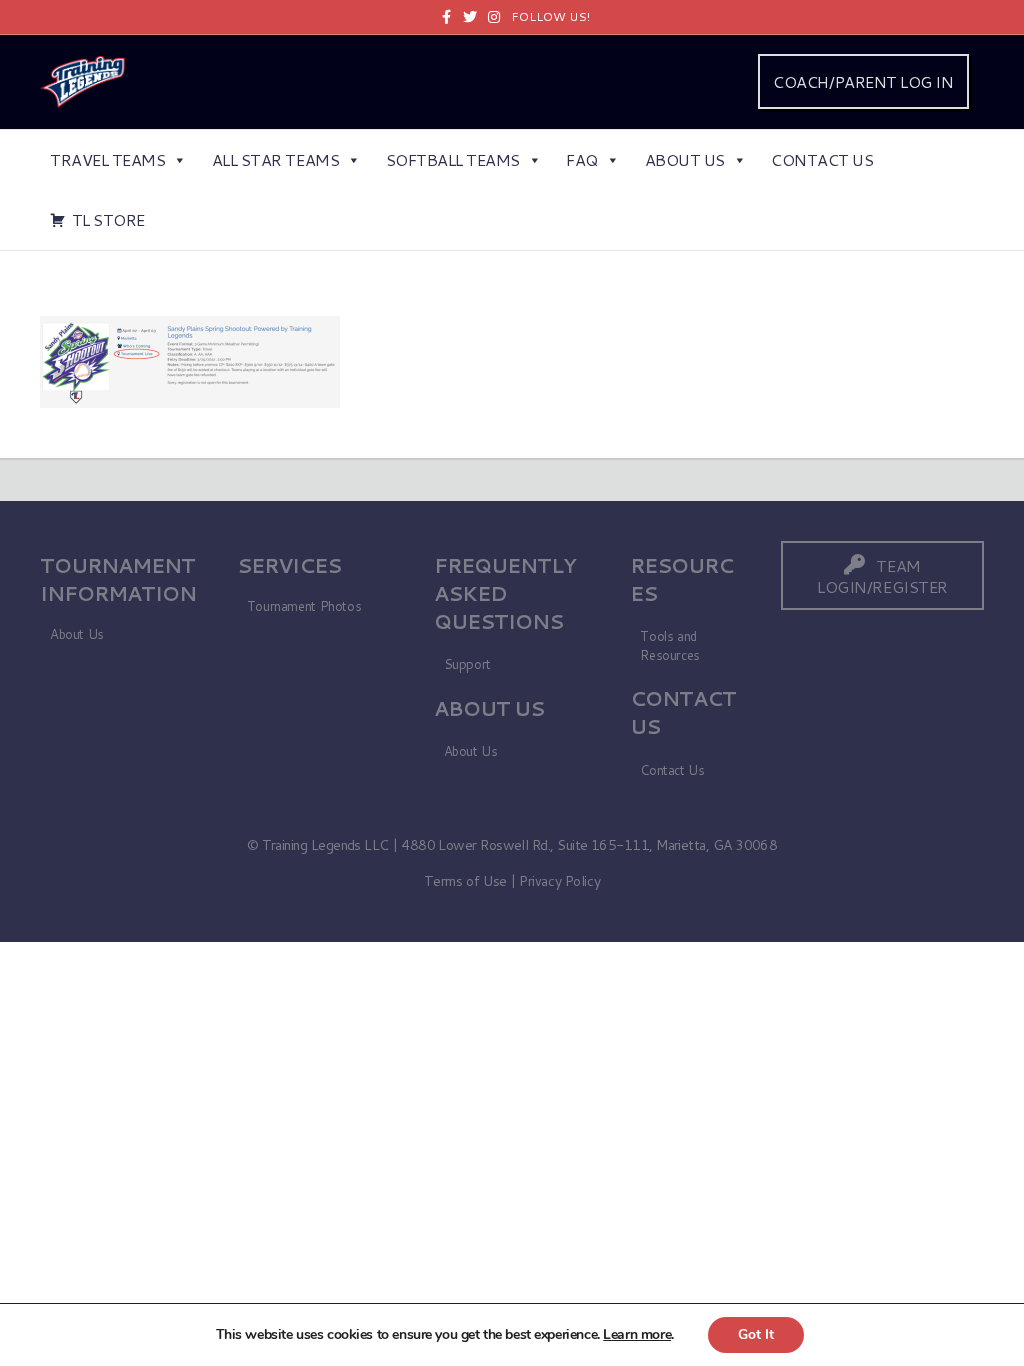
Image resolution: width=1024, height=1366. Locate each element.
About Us (685, 159)
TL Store (108, 219)
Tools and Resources (670, 645)
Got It (756, 1334)
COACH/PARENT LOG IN (863, 81)
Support (467, 664)
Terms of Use (465, 881)
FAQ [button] (582, 159)
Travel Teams (107, 159)
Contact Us (822, 159)
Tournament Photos (304, 606)
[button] (882, 575)
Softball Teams (453, 159)
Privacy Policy (559, 881)
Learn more (637, 1334)
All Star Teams (275, 159)
